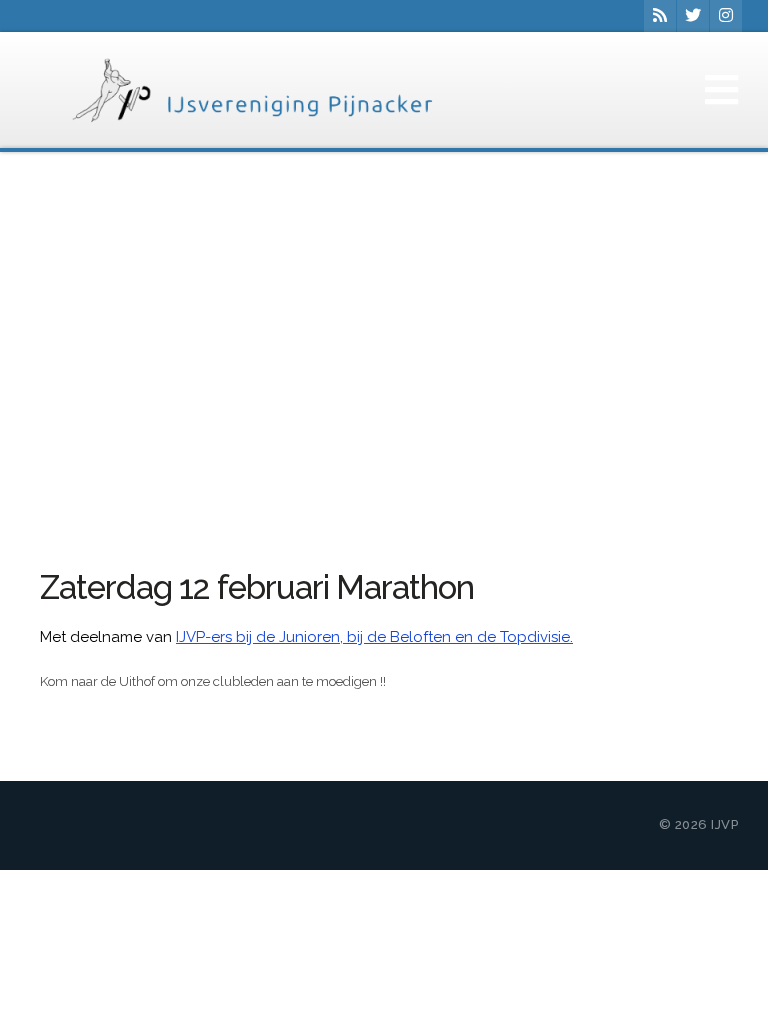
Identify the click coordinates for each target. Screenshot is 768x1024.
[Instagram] (726, 16)
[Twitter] (693, 16)
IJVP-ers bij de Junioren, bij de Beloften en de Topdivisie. (374, 637)
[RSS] (660, 16)
